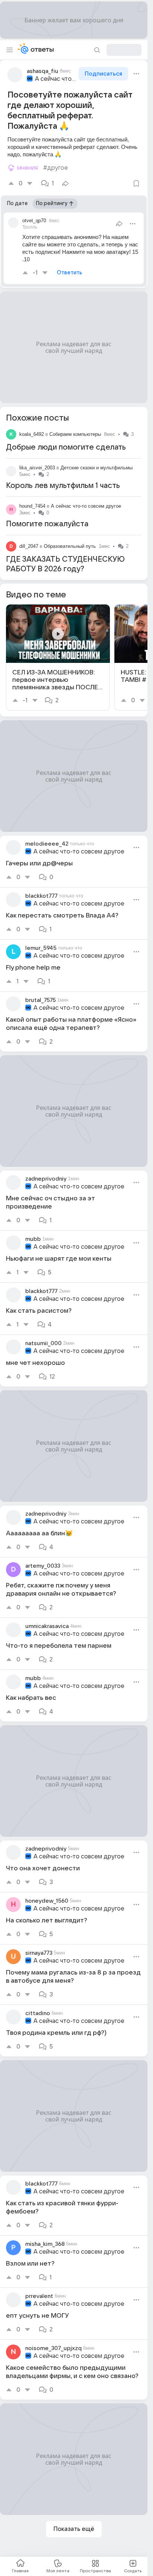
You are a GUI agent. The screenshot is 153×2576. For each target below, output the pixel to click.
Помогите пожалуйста (47, 524)
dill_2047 (29, 546)
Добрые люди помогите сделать (66, 447)
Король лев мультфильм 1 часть (63, 486)
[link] (58, 657)
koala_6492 (32, 434)
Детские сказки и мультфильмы (97, 468)
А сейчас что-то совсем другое (56, 79)
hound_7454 (32, 506)
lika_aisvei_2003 (37, 468)
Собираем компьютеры (75, 434)
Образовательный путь (70, 546)
